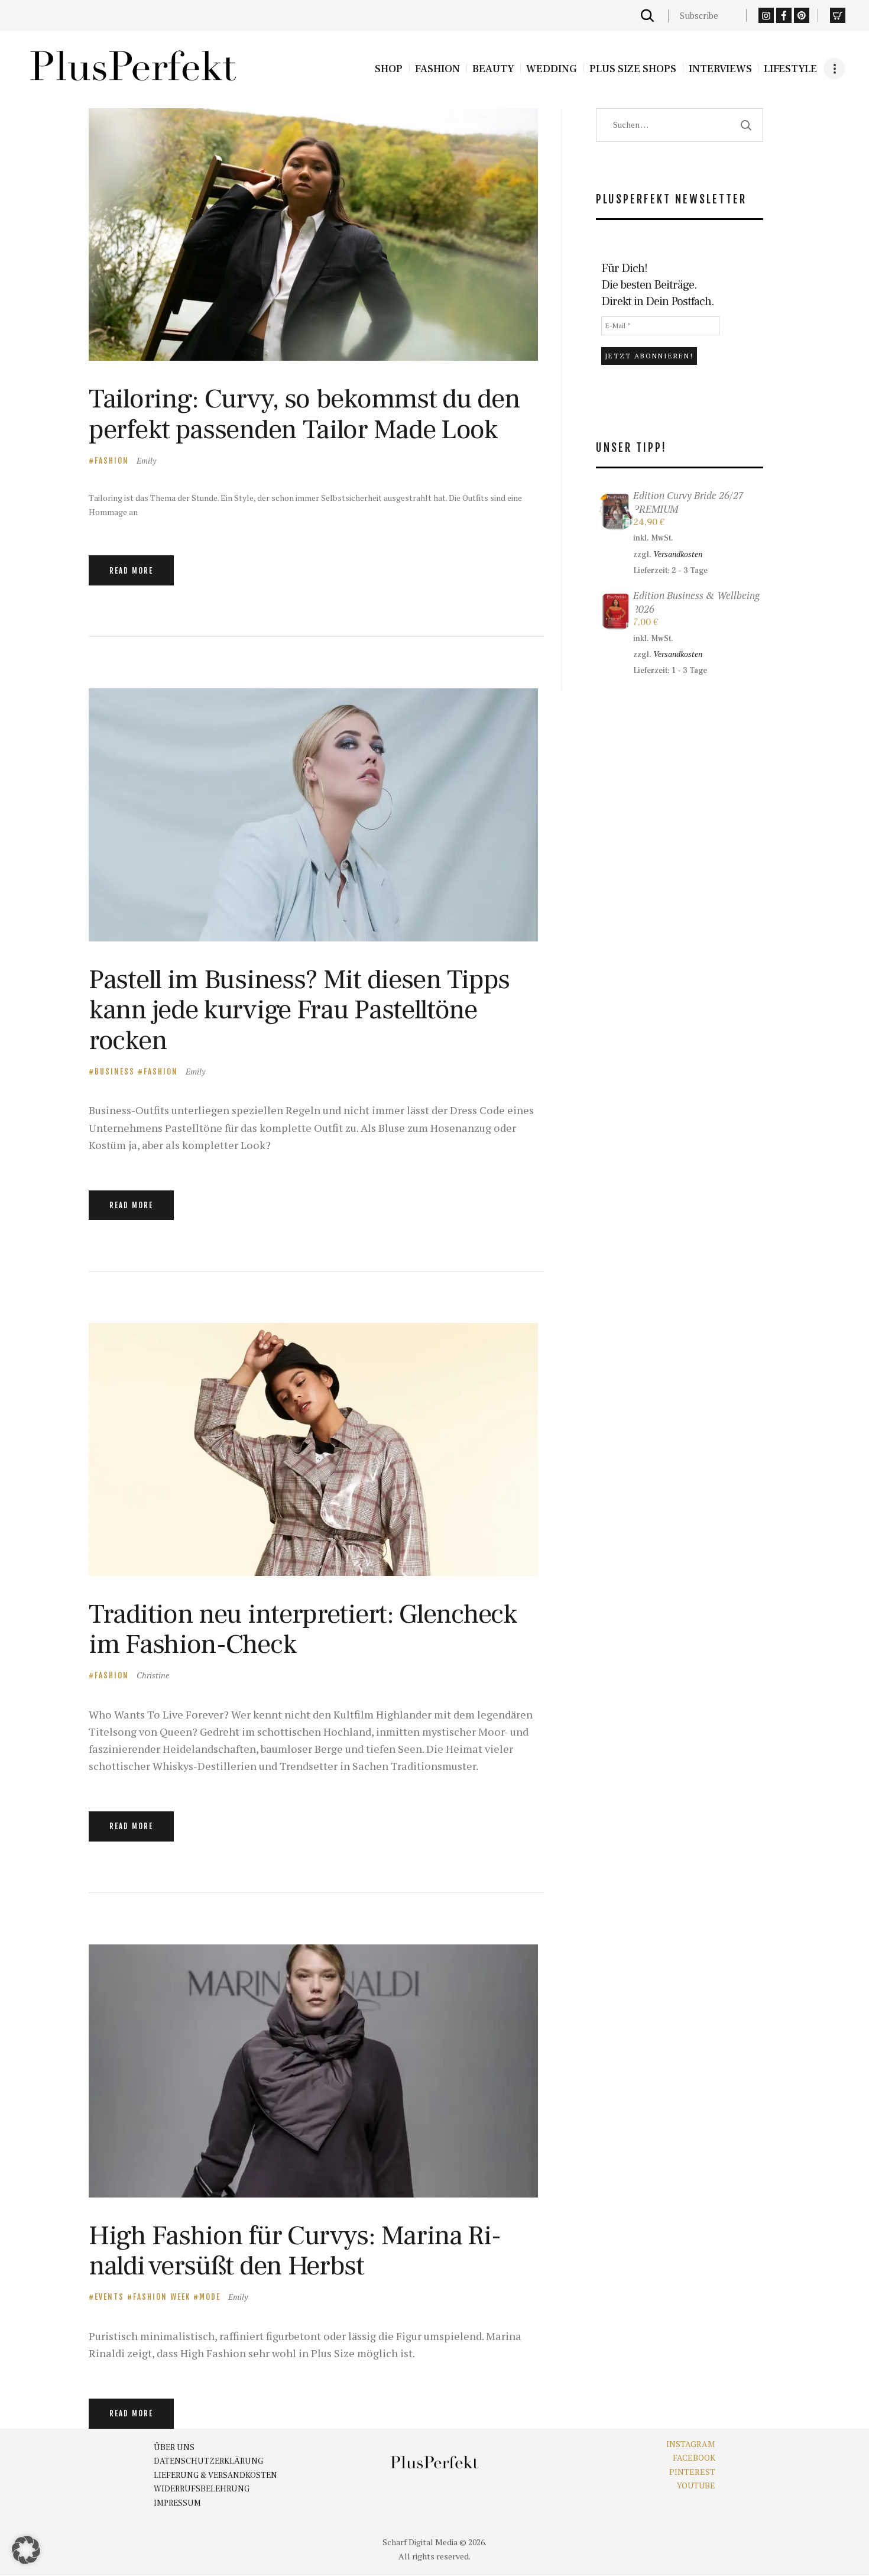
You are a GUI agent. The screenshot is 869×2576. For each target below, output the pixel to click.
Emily (146, 460)
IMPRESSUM (177, 2503)
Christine (153, 1675)
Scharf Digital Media (420, 2542)
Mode (210, 2297)
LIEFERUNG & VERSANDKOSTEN (215, 2475)
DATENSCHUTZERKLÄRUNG (208, 2461)
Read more (131, 571)
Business (115, 1072)
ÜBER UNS (174, 2448)
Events (109, 2297)
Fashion (112, 461)
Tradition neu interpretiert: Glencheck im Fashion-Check (303, 1630)
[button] (26, 2550)
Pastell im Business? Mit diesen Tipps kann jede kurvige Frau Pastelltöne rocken (299, 1010)
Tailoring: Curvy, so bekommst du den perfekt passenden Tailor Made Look (304, 414)
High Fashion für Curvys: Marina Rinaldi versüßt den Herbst (295, 2251)
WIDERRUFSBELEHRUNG (202, 2489)
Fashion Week (162, 2297)
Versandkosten (678, 554)
